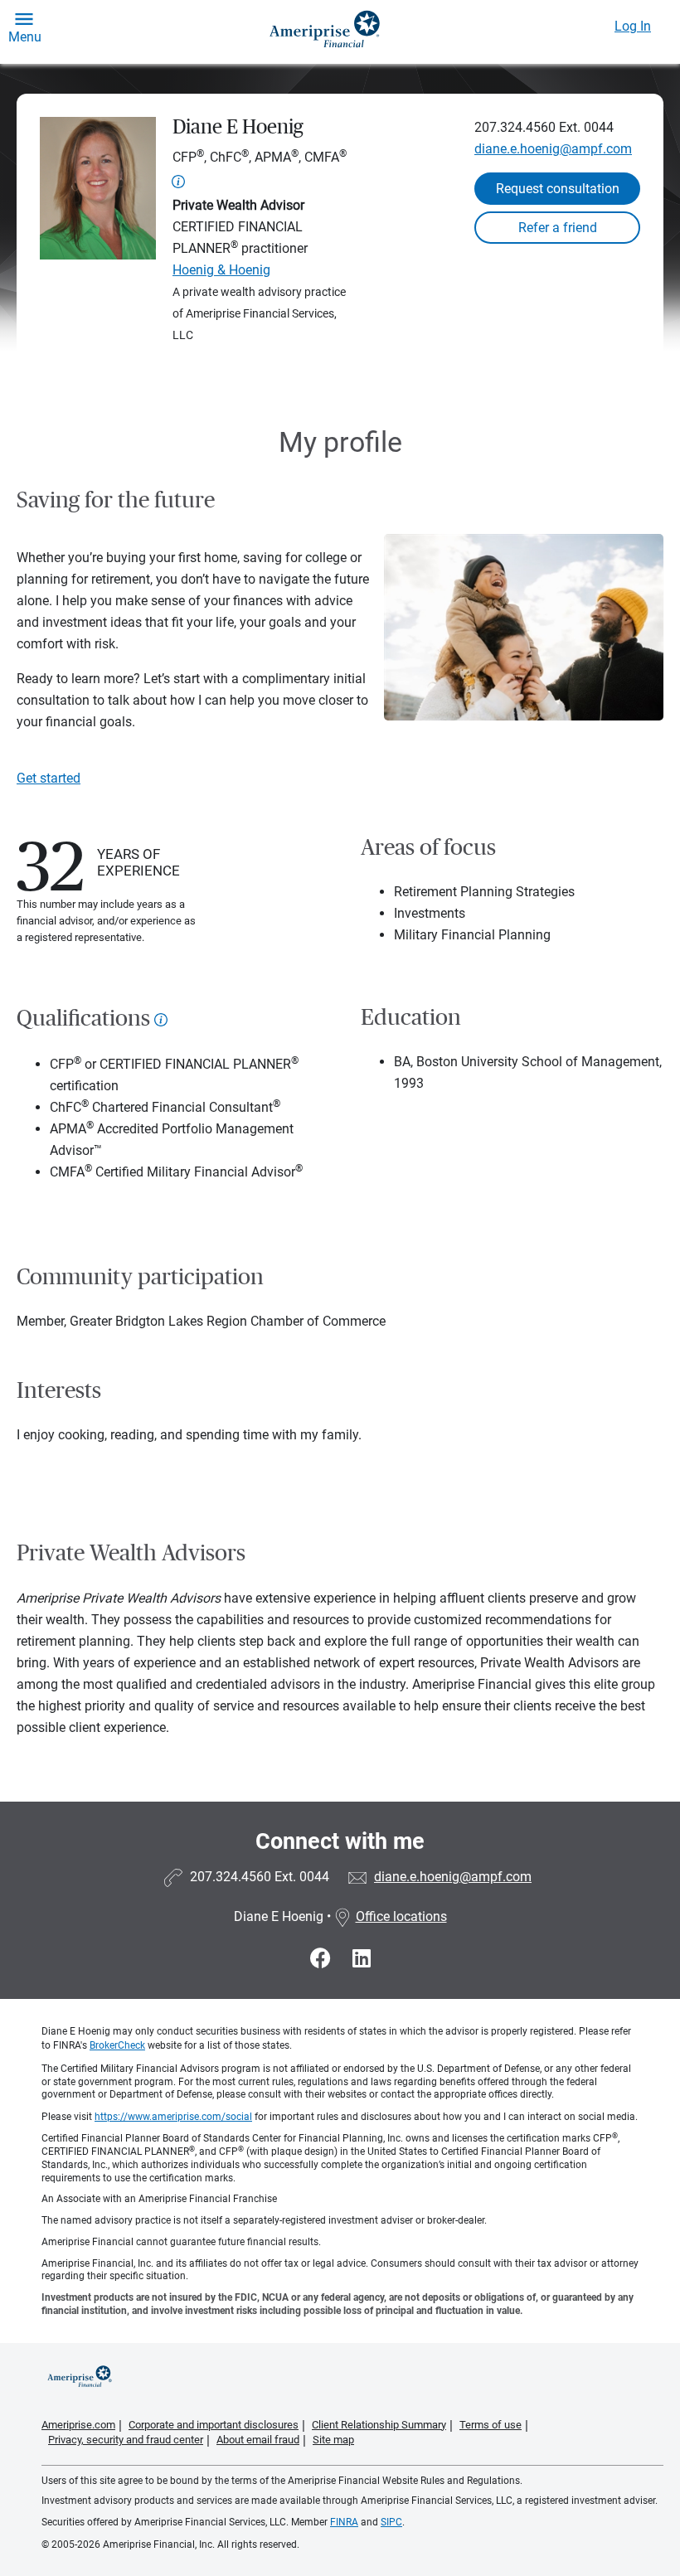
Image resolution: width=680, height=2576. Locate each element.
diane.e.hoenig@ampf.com (553, 149)
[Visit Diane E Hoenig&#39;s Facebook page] (323, 1959)
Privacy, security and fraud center (126, 2440)
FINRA (344, 2522)
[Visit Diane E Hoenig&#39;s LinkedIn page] (362, 1959)
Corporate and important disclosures (214, 2425)
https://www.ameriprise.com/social (173, 2117)
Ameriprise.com (78, 2425)
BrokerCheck (117, 2045)
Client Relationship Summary (379, 2425)
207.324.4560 (515, 127)
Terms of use (491, 2425)
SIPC (391, 2522)
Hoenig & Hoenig (221, 270)
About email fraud (258, 2440)
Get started (49, 778)
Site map (333, 2440)
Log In (633, 26)
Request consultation (558, 189)
